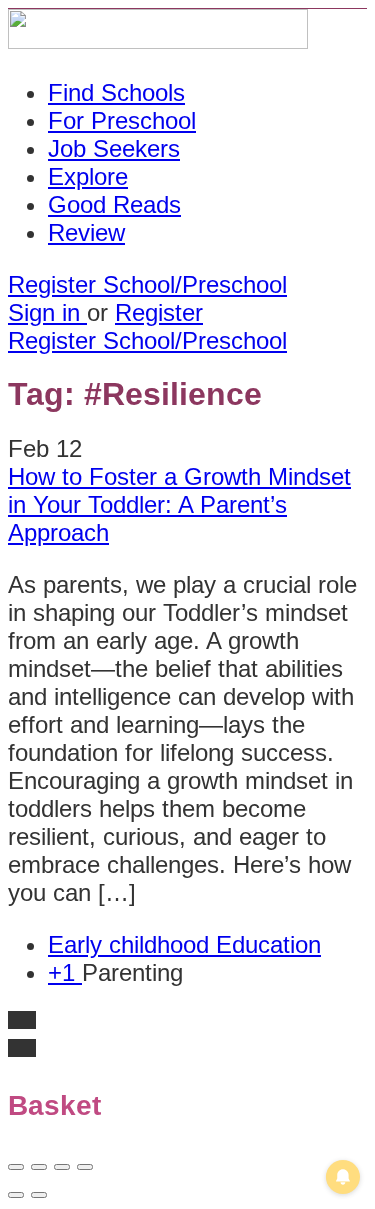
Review (86, 232)
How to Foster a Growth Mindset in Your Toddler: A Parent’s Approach (179, 504)
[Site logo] (158, 40)
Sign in (47, 312)
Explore (88, 176)
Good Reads (114, 204)
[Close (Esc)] (16, 1167)
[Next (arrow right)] (39, 1195)
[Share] (39, 1167)
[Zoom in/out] (85, 1167)
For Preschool (122, 120)
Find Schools (116, 92)
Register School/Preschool (147, 284)
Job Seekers (114, 148)
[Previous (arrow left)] (16, 1195)
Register (159, 312)
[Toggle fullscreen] (62, 1167)
